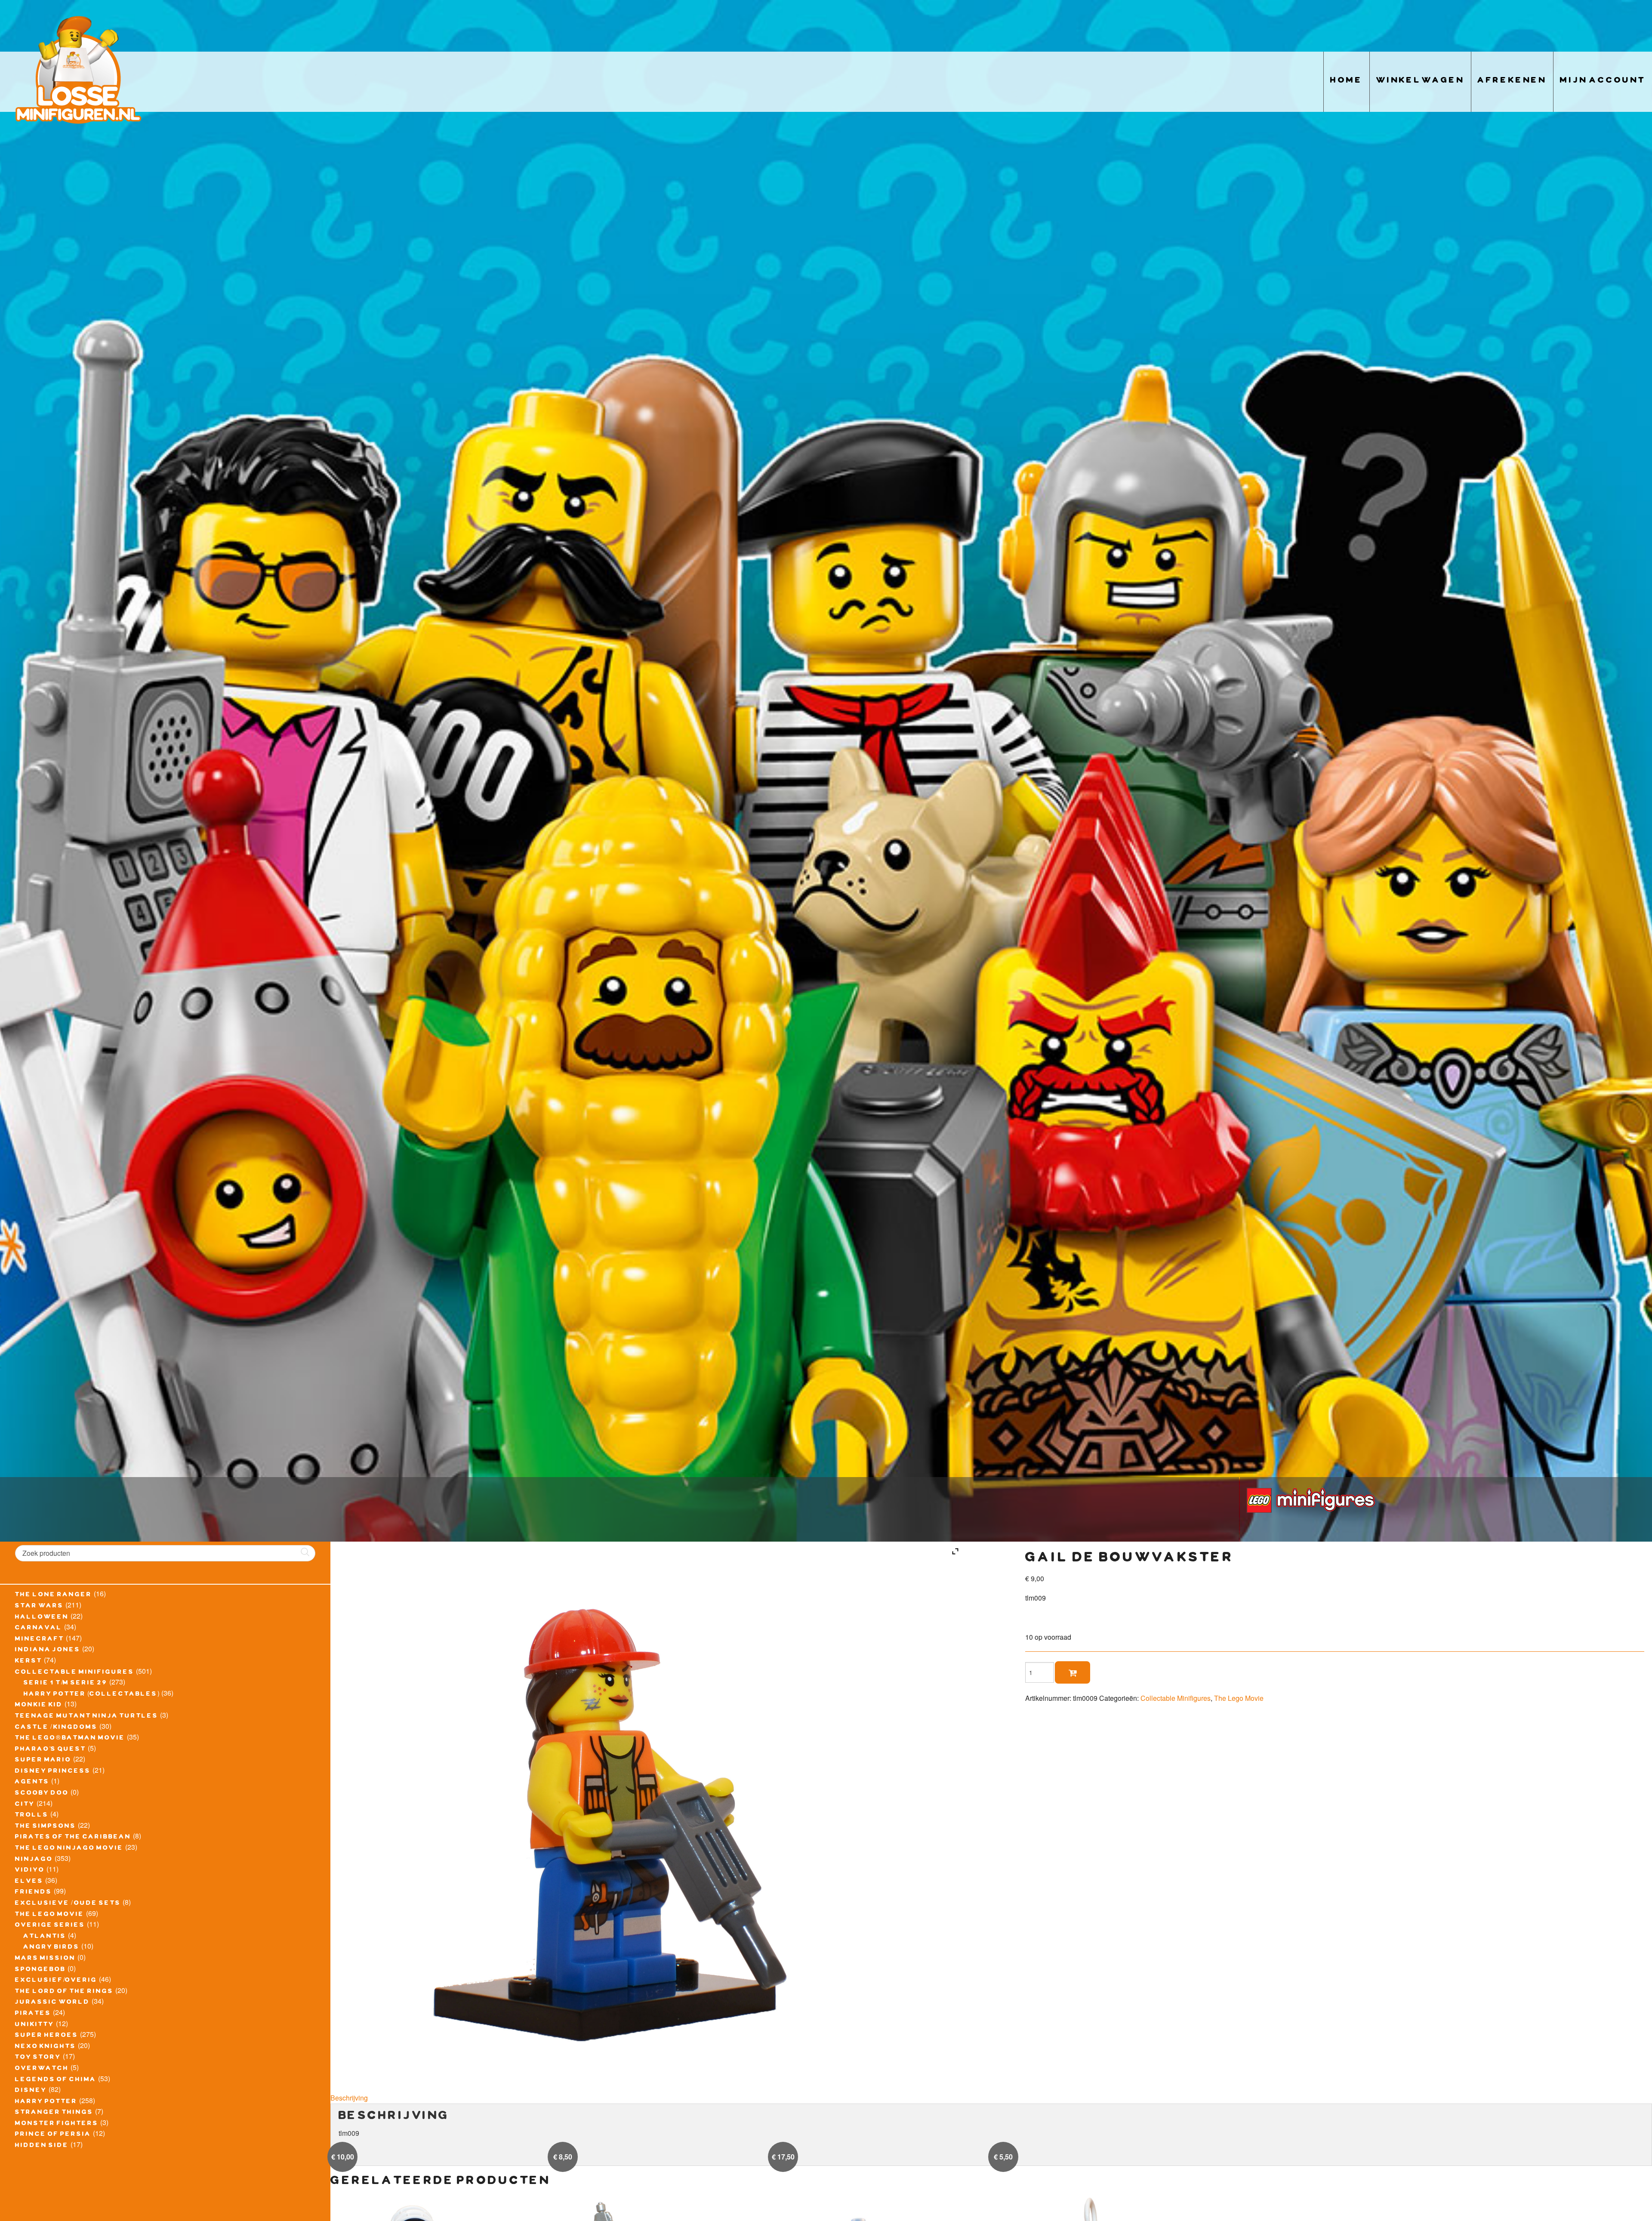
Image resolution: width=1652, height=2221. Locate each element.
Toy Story (38, 2058)
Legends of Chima (56, 2080)
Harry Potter (46, 2102)
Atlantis (45, 1937)
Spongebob (40, 1970)
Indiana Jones (48, 1650)
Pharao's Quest (51, 1750)
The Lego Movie (50, 1915)
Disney (31, 2091)
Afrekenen (1512, 82)
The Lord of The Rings (64, 1992)
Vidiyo (30, 1871)
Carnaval (39, 1629)
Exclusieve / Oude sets (68, 1904)
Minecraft (40, 1640)
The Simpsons (46, 1827)
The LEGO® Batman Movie (70, 1739)
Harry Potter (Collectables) (92, 1695)
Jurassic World (52, 2003)
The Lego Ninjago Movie (69, 1849)
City (25, 1805)
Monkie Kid (39, 1706)
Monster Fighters (57, 2124)
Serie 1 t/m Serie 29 (66, 1684)
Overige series (50, 1926)
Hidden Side (42, 2146)
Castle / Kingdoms (56, 1728)
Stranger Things (54, 2113)
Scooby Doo (42, 1794)
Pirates (33, 2014)
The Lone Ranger (54, 1595)
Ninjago (34, 1860)
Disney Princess (53, 1772)
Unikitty (35, 2025)
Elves (29, 1882)
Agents (32, 1783)
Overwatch (42, 2069)
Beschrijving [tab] (349, 2098)
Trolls (32, 1816)
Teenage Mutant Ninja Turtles (87, 1717)
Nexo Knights (46, 2047)
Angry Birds (52, 1948)
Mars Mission (45, 1959)
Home (1347, 82)
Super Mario (43, 1761)
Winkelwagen (1420, 82)
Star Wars (39, 1607)
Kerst (29, 1662)
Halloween (42, 1618)
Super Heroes (47, 2036)
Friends (34, 1893)
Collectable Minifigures (75, 1673)
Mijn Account (1603, 82)
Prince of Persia (53, 2135)
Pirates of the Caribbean (73, 1838)
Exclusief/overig (56, 1981)
